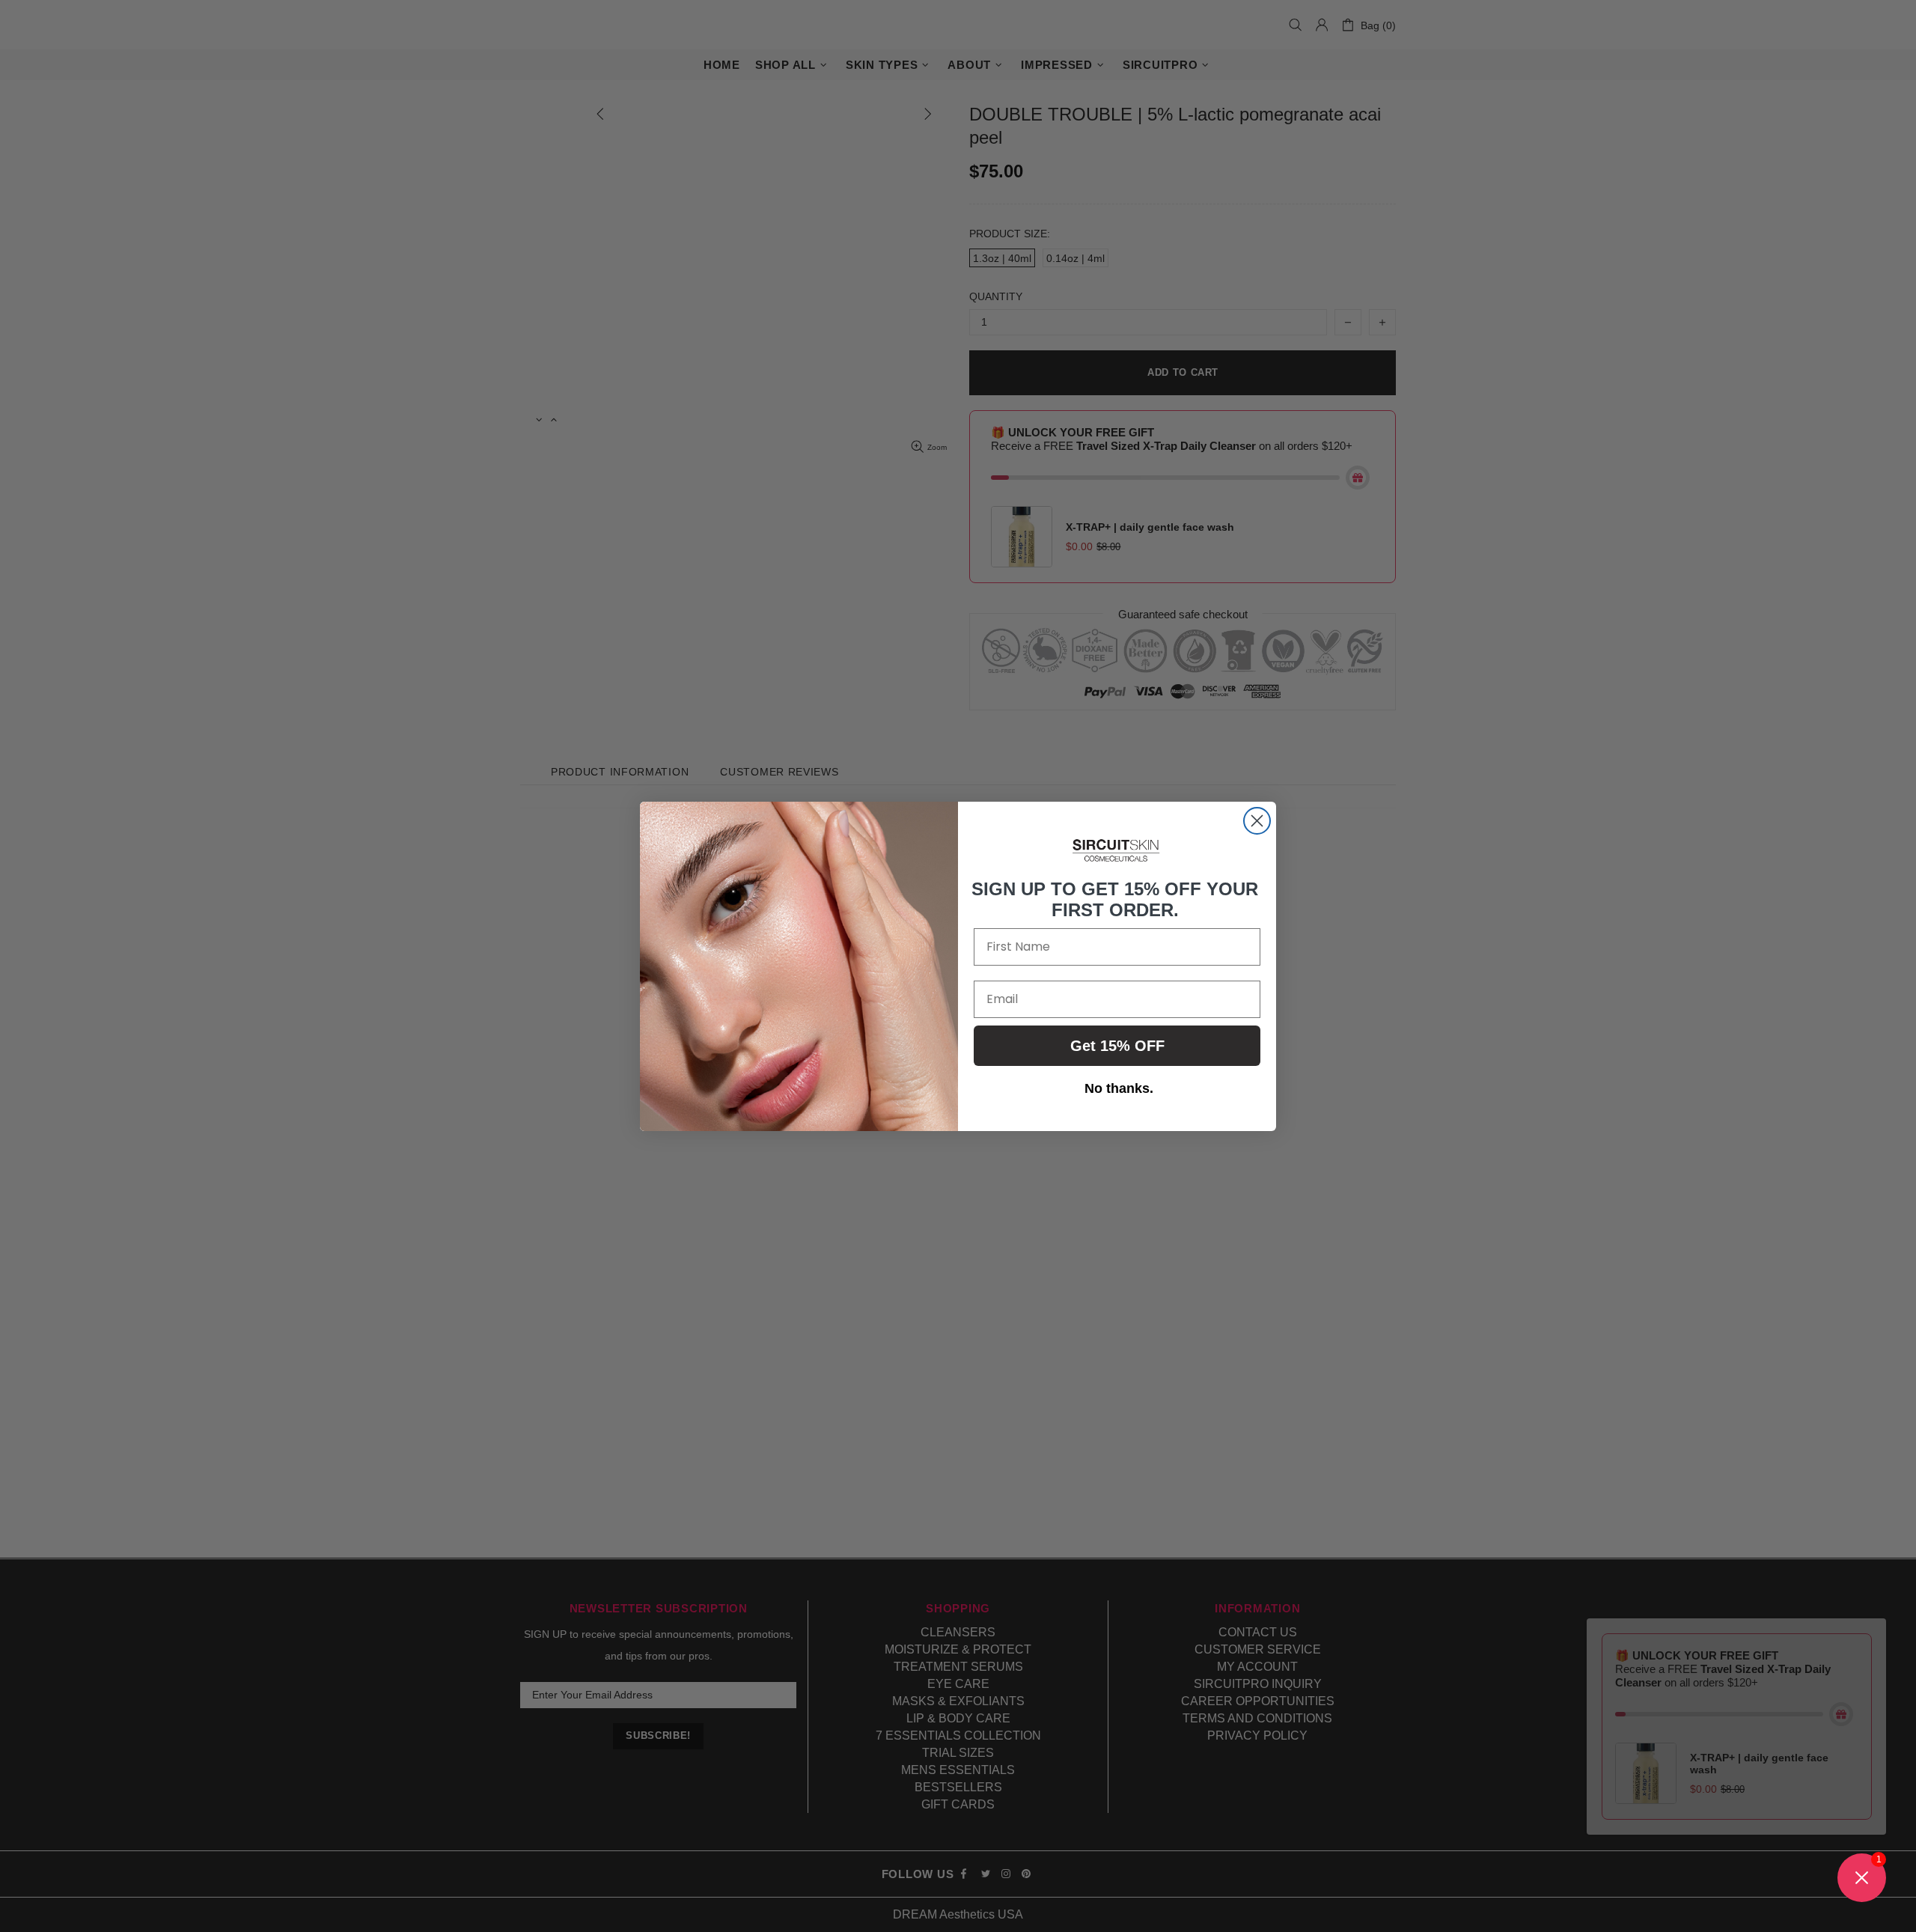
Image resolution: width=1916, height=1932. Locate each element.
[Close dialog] (1257, 821)
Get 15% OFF (1117, 1045)
